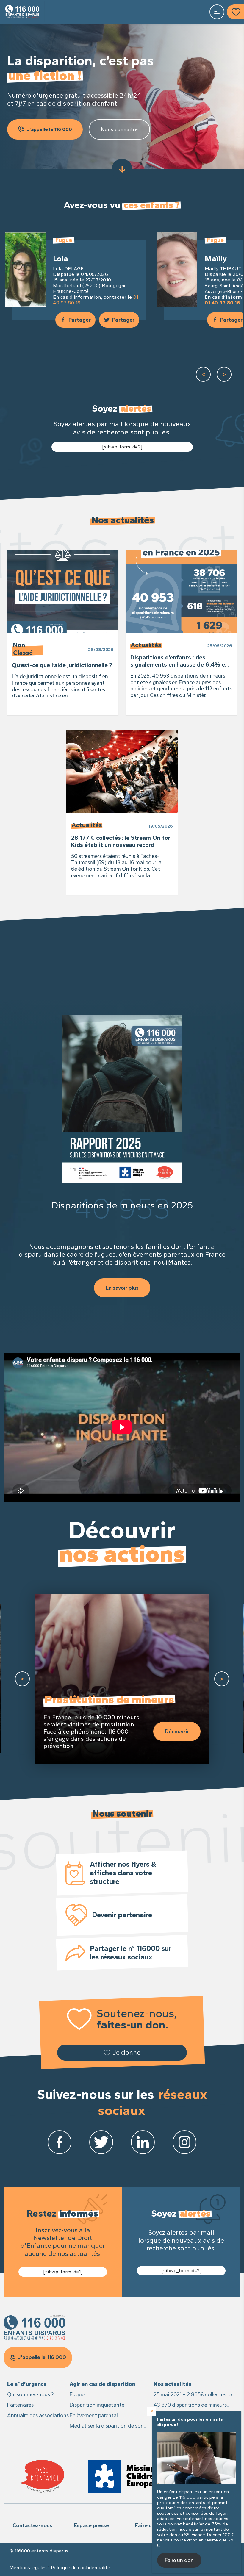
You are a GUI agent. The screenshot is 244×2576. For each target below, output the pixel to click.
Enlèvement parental (94, 2415)
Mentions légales (28, 2568)
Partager (80, 320)
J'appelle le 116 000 (50, 129)
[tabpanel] (76, 277)
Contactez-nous (32, 2525)
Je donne (126, 2052)
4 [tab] (59, 376)
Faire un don (150, 2525)
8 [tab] (112, 376)
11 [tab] (151, 376)
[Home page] (22, 12)
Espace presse (91, 2525)
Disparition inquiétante (97, 2405)
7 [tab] (98, 376)
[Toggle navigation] (217, 12)
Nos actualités (172, 2384)
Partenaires (20, 2405)
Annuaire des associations (38, 2415)
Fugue (77, 2394)
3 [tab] (46, 376)
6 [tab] (85, 376)
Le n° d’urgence (27, 2384)
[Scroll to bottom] (122, 169)
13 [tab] (177, 376)
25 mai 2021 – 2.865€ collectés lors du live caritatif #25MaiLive (195, 2395)
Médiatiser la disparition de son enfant (107, 2426)
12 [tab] (164, 376)
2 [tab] (32, 376)
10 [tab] (138, 376)
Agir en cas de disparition (102, 2384)
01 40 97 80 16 (222, 303)
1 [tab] (19, 376)
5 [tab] (72, 376)
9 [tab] (125, 376)
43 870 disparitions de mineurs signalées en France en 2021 (190, 2405)
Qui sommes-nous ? (30, 2394)
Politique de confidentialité (80, 2568)
